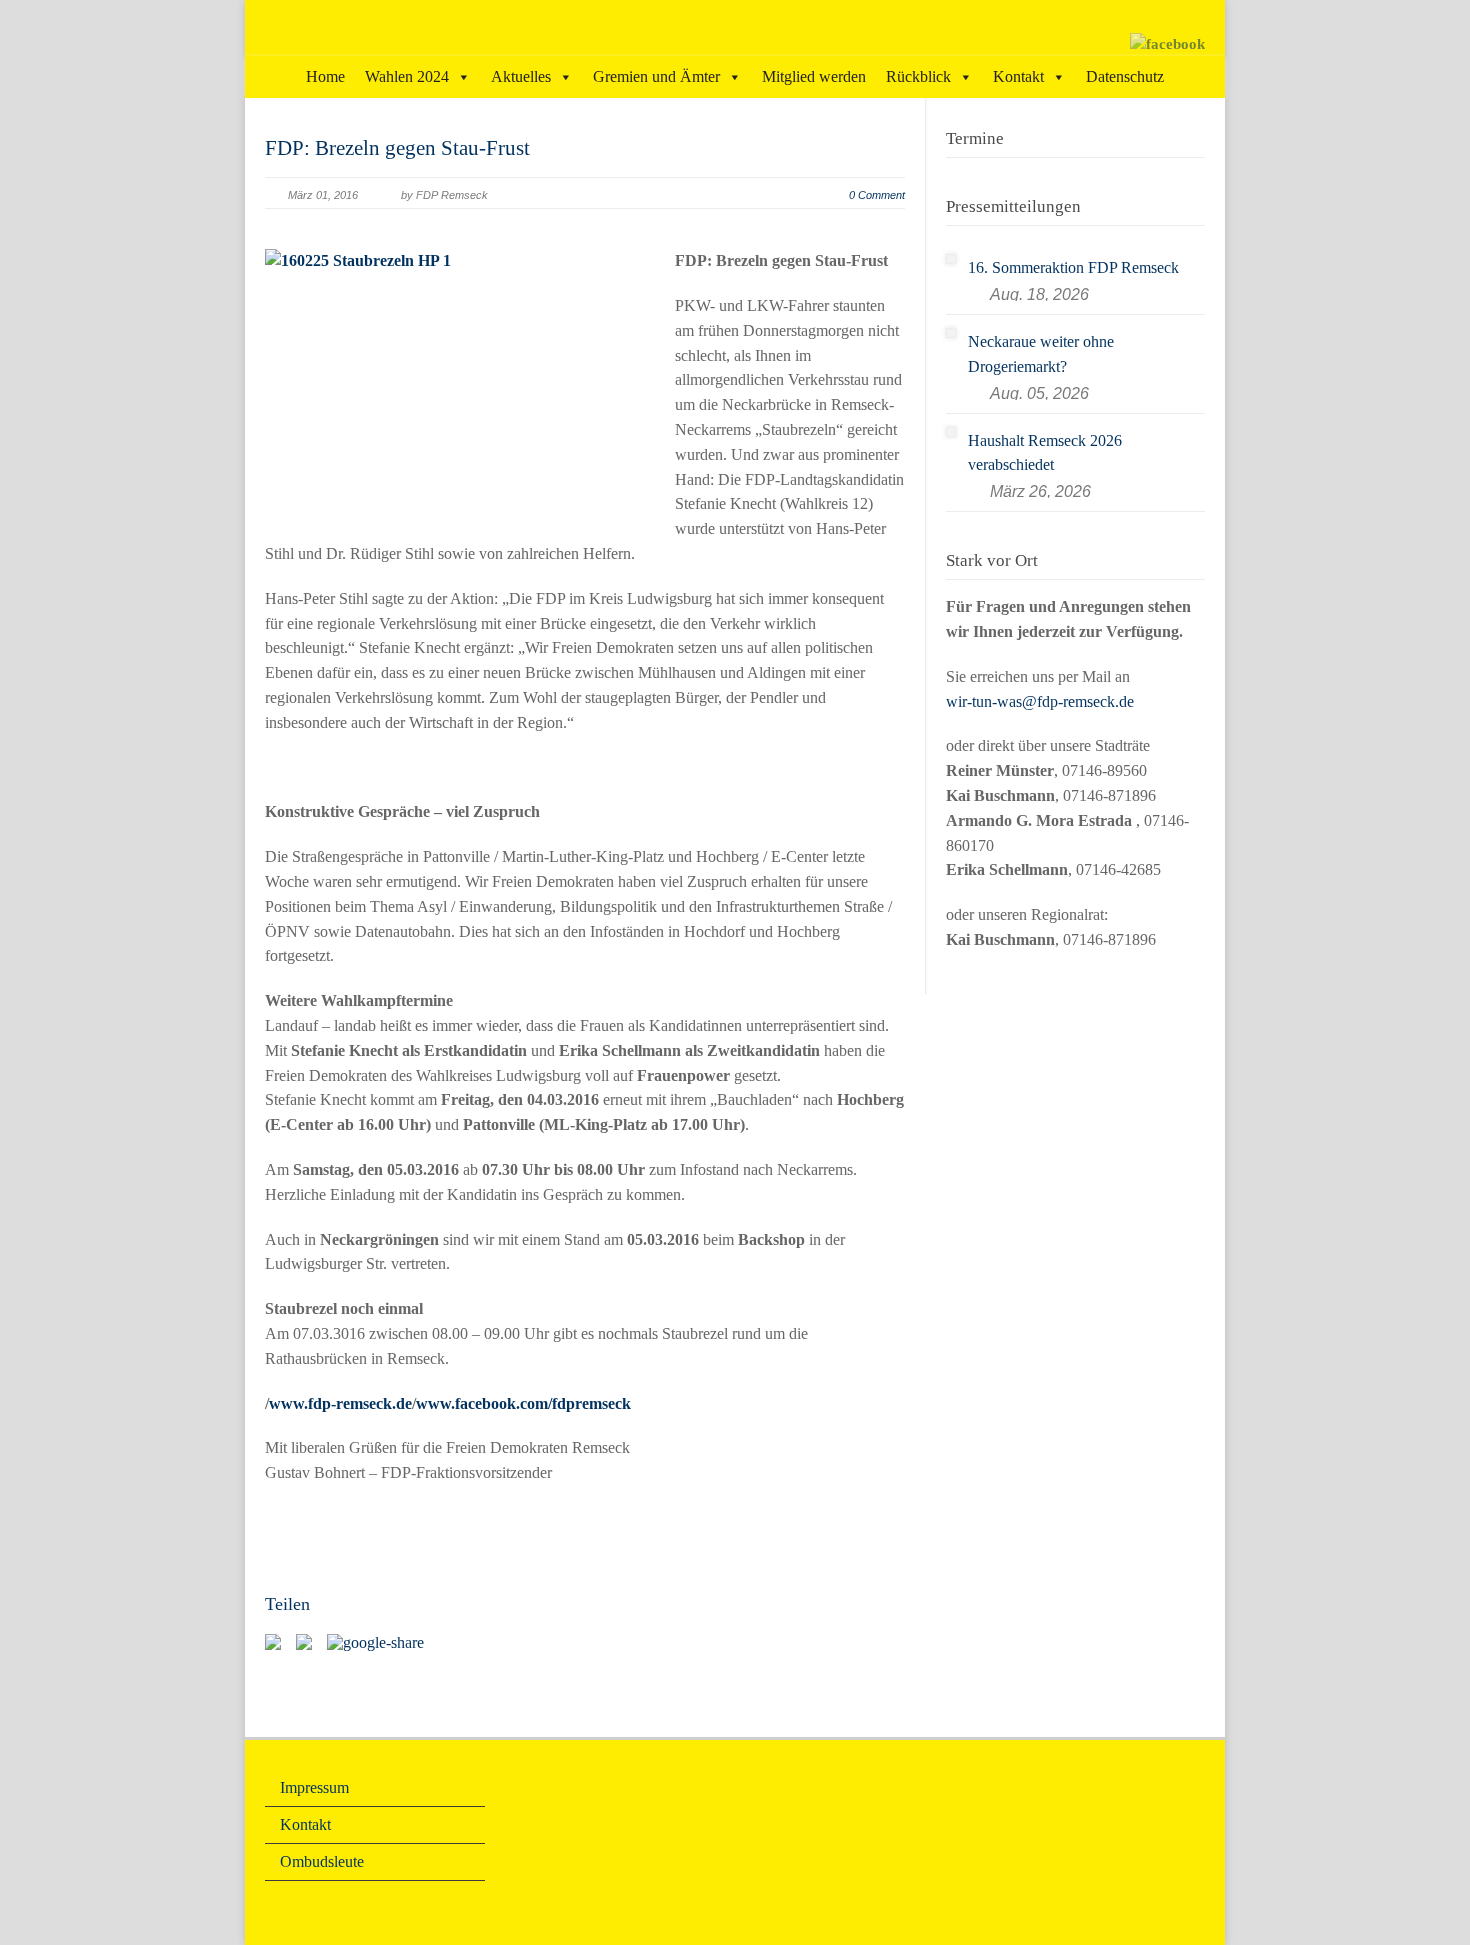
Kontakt (1018, 76)
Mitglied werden (814, 76)
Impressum (314, 1787)
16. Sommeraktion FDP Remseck (1073, 267)
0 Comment (877, 195)
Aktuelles (521, 76)
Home (325, 76)
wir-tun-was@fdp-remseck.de (1040, 701)
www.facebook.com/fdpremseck (523, 1403)
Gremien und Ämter (656, 76)
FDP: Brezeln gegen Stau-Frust (397, 148)
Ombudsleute (322, 1861)
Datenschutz (1125, 76)
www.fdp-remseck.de (340, 1403)
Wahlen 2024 (407, 76)
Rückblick (918, 76)
